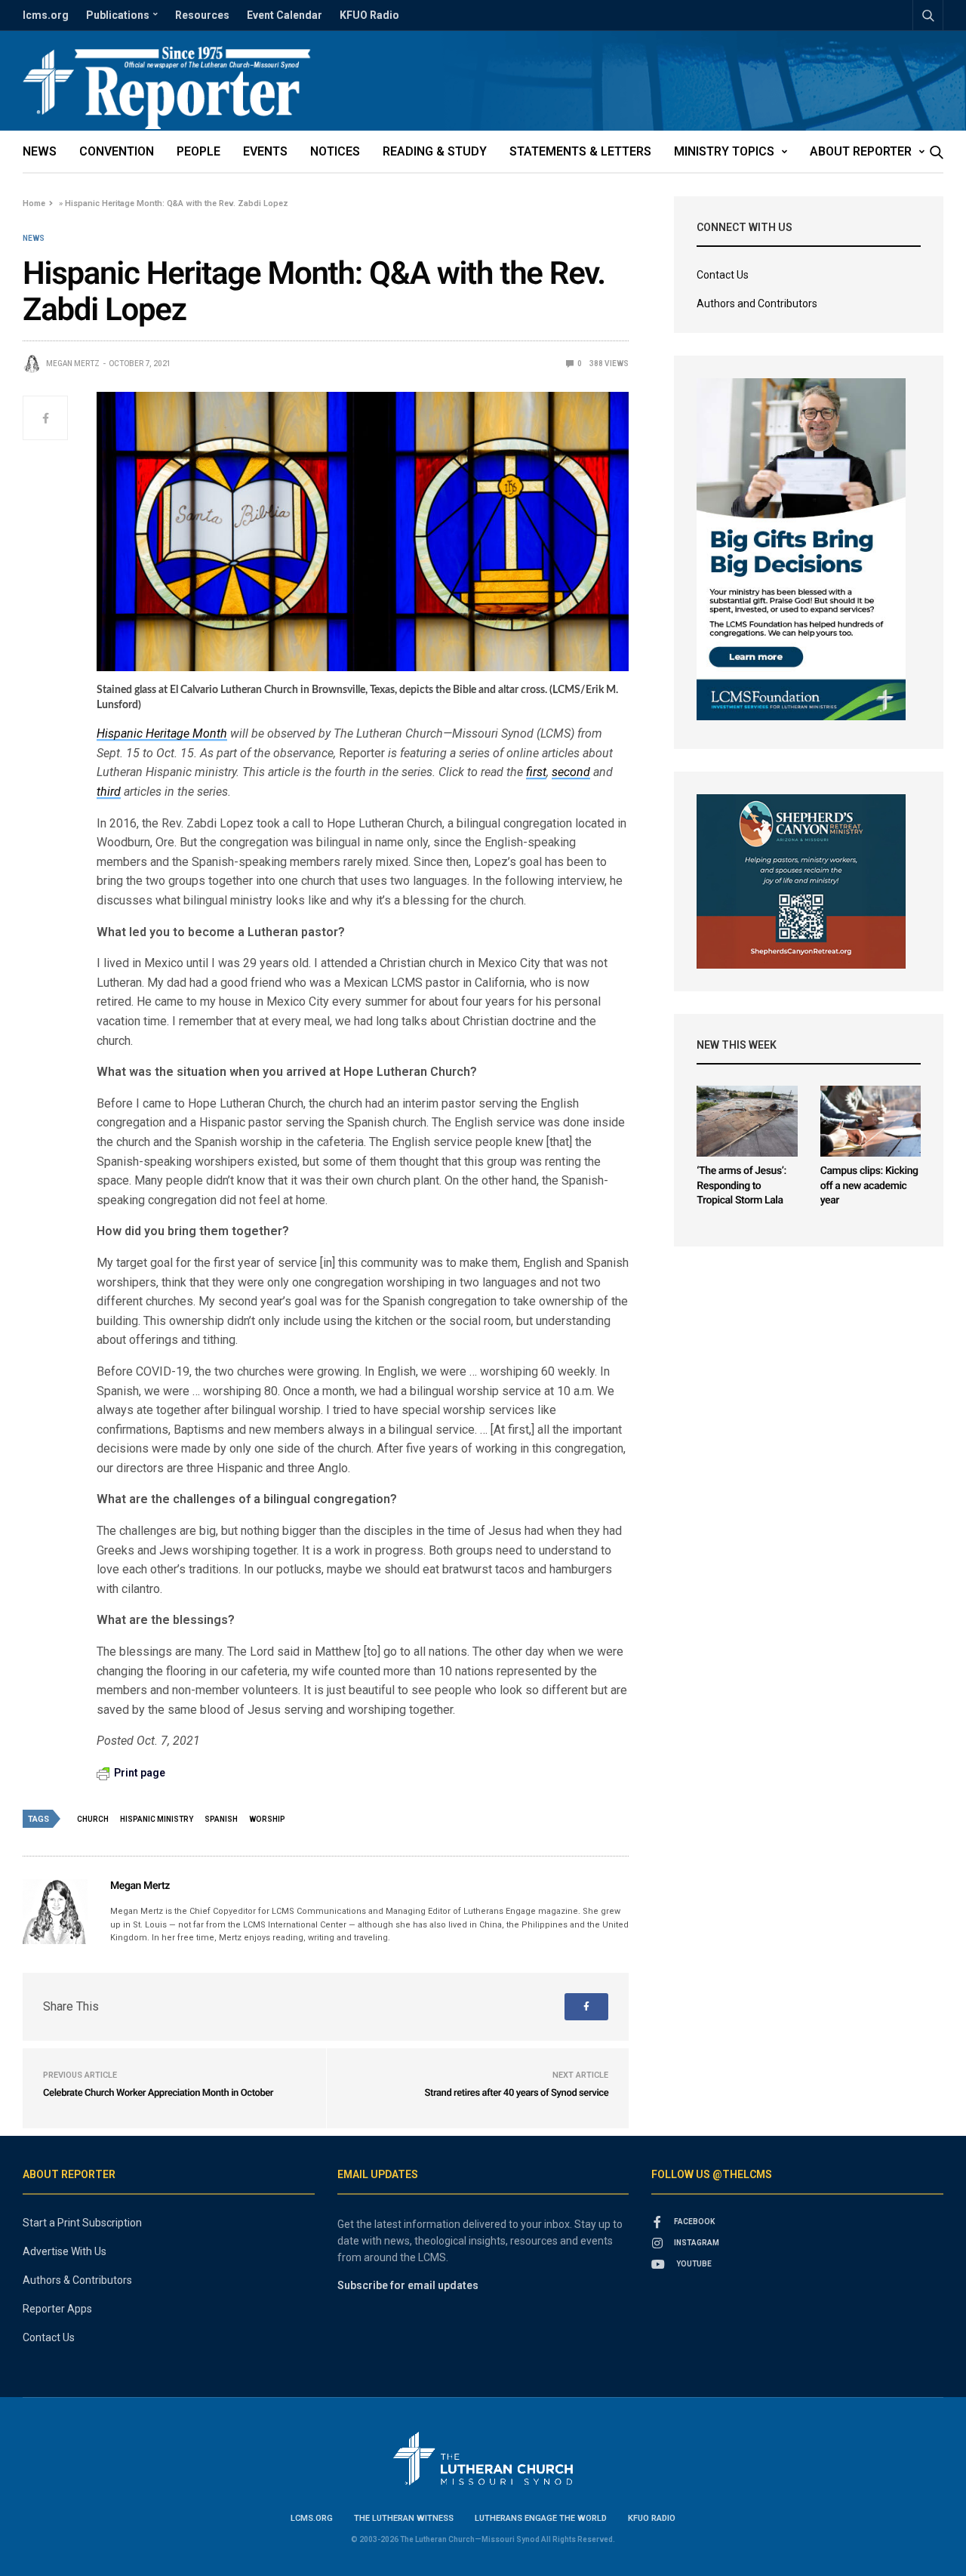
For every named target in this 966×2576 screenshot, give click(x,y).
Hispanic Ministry (157, 1819)
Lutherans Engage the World (541, 2518)
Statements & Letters (580, 151)
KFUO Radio (369, 15)
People (198, 151)
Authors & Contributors (77, 2280)
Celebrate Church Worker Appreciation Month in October (158, 2093)
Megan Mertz (73, 364)
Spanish (221, 1819)
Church (93, 1819)
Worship (267, 1819)
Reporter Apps (57, 2309)
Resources (202, 15)
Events (265, 151)
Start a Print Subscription (82, 2223)
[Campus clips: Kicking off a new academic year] (871, 1121)
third (109, 792)
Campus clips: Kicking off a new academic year (869, 1186)
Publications (118, 15)
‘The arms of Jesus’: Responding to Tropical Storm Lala (741, 1186)
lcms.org (46, 15)
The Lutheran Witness (404, 2518)
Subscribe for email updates (408, 2285)
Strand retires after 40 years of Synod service (517, 2093)
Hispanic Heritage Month (162, 733)
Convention (117, 151)
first (536, 772)
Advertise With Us (65, 2251)
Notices (335, 151)
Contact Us (723, 275)
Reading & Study (435, 151)
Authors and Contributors (757, 304)
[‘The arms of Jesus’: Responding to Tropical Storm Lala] (747, 1121)
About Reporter (861, 151)
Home (34, 203)
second (571, 772)
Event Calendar (285, 15)
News (40, 151)
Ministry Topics (724, 151)
